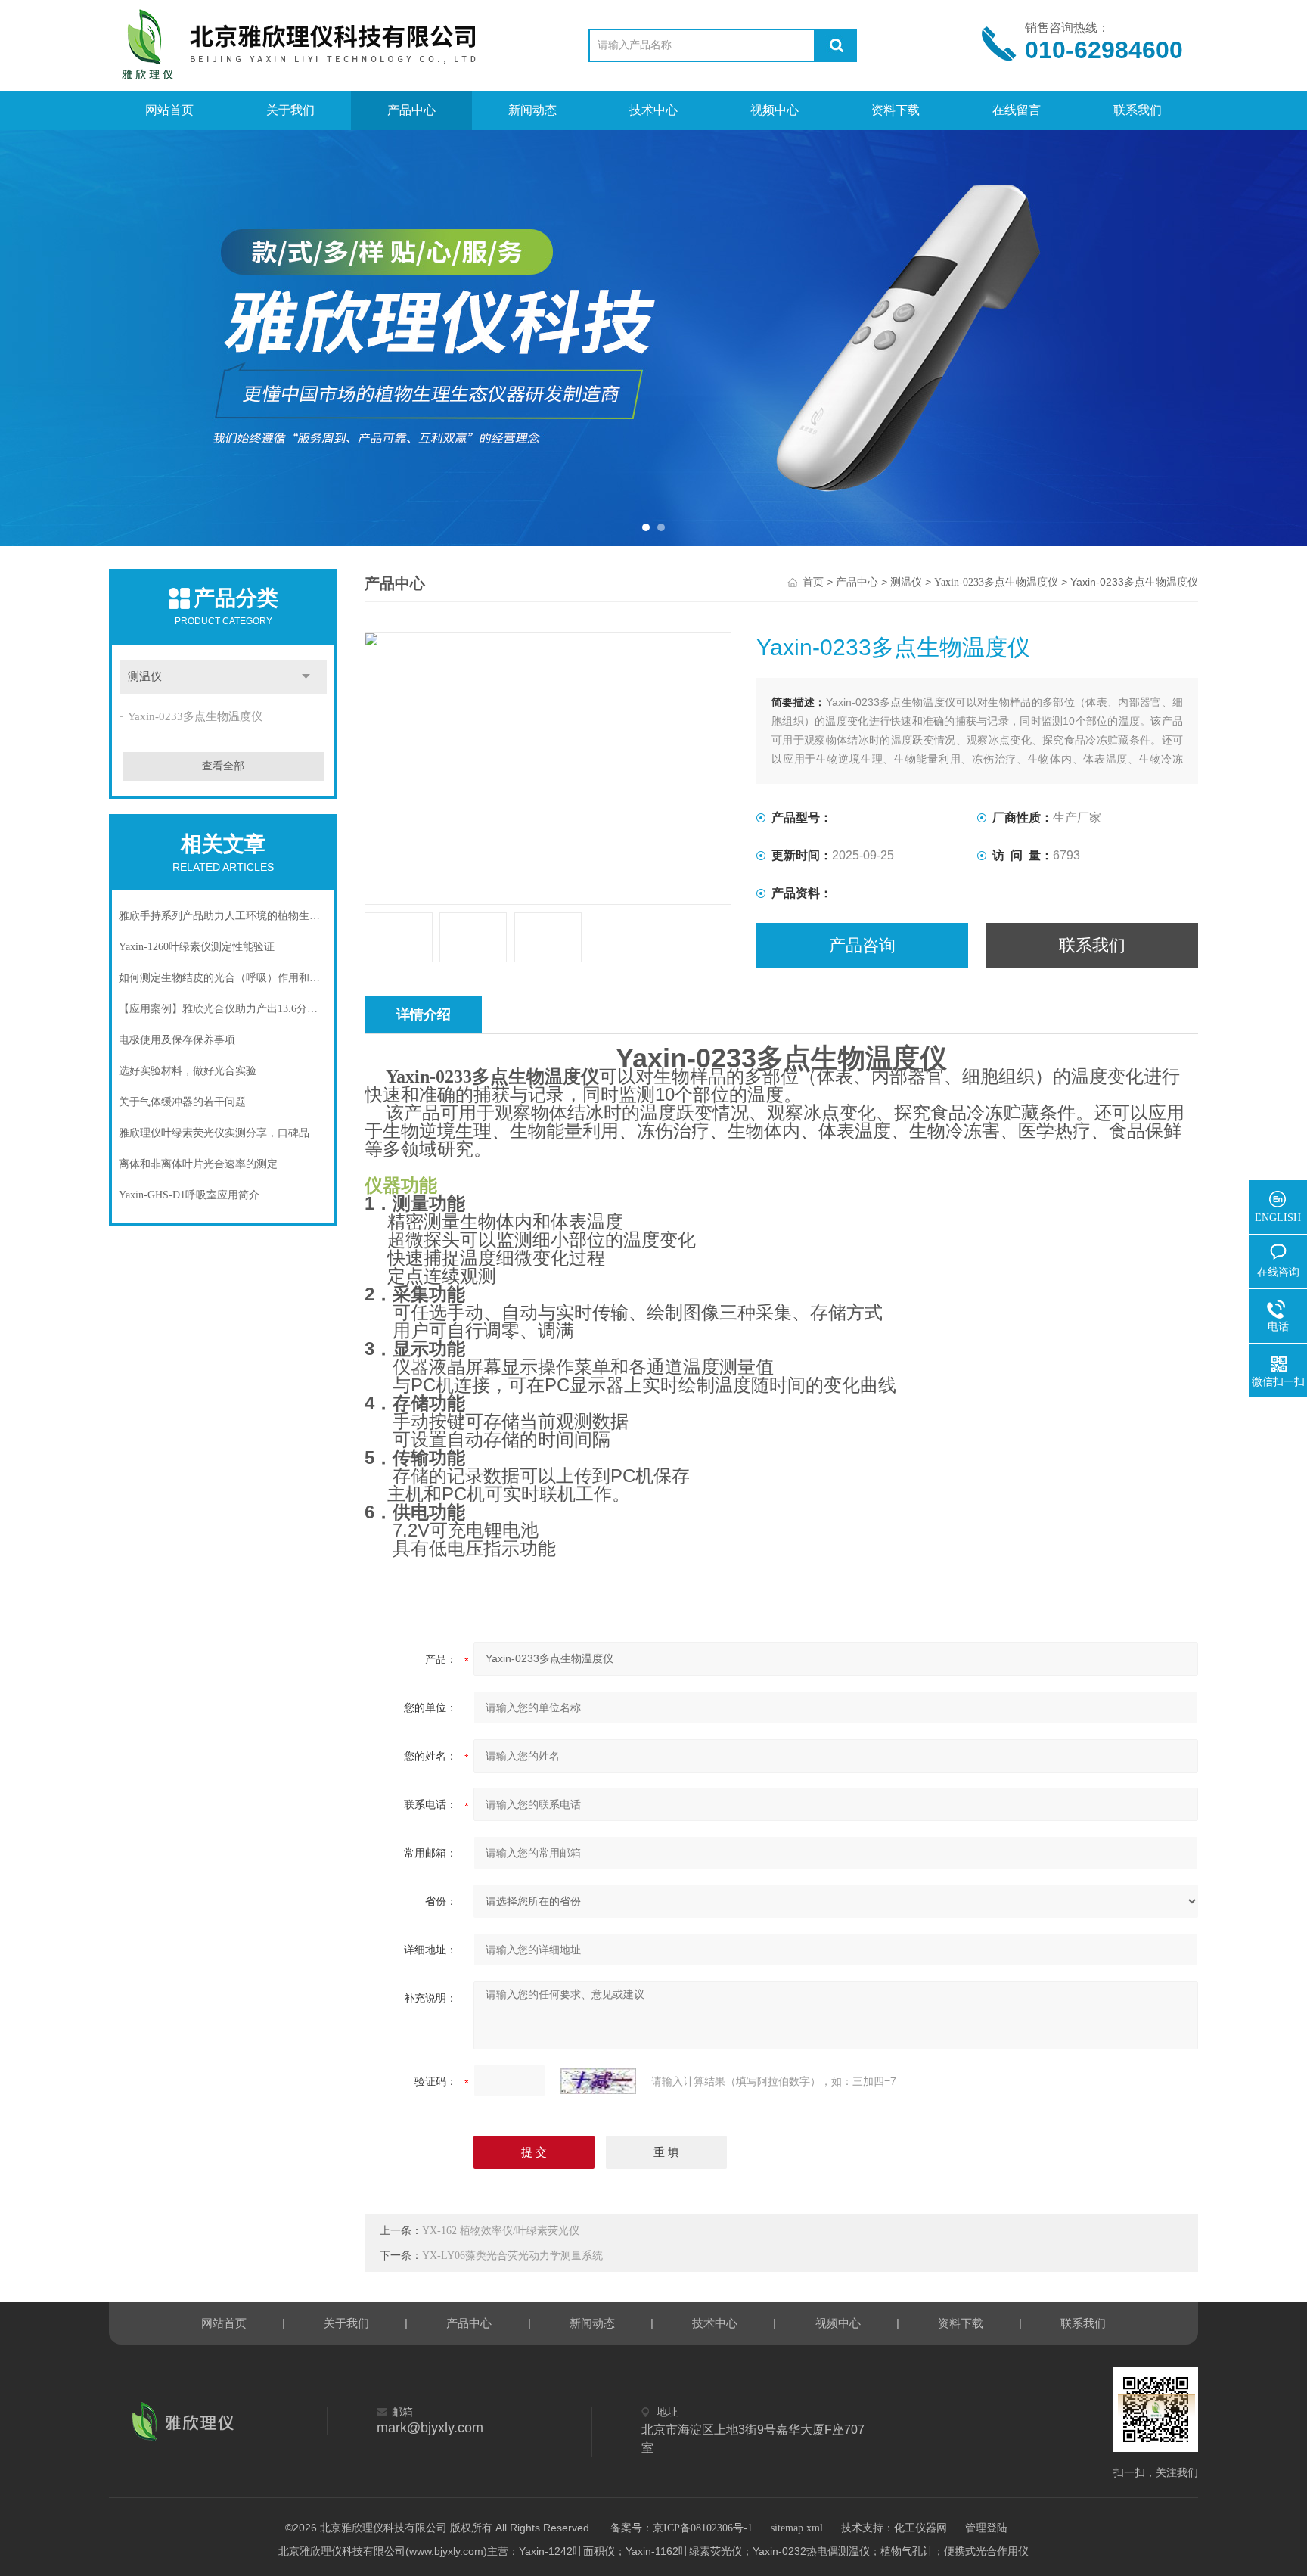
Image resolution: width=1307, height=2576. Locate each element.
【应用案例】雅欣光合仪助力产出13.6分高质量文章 (224, 1009)
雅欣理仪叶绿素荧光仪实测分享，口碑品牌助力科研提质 (224, 1133)
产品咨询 (862, 945)
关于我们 (290, 110)
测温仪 (145, 676)
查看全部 (223, 766)
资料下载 (896, 110)
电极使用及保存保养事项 (177, 1040)
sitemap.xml (797, 2528)
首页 (813, 582)
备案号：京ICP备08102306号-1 (681, 2528)
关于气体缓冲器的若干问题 (182, 1102)
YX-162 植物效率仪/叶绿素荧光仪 (501, 2231)
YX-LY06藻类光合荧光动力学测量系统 (512, 2256)
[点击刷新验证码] (598, 2081)
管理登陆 (986, 2528)
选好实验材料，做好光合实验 (188, 1071)
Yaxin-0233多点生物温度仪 (195, 716)
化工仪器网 (920, 2528)
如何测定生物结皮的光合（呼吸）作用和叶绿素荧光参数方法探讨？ (224, 978)
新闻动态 (532, 110)
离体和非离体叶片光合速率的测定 (198, 1164)
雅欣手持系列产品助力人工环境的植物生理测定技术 (224, 916)
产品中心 (411, 110)
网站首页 (169, 110)
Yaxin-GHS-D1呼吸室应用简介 (189, 1195)
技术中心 (653, 110)
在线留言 (1017, 110)
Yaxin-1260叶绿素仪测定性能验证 (197, 947)
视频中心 (775, 110)
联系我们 (1138, 110)
